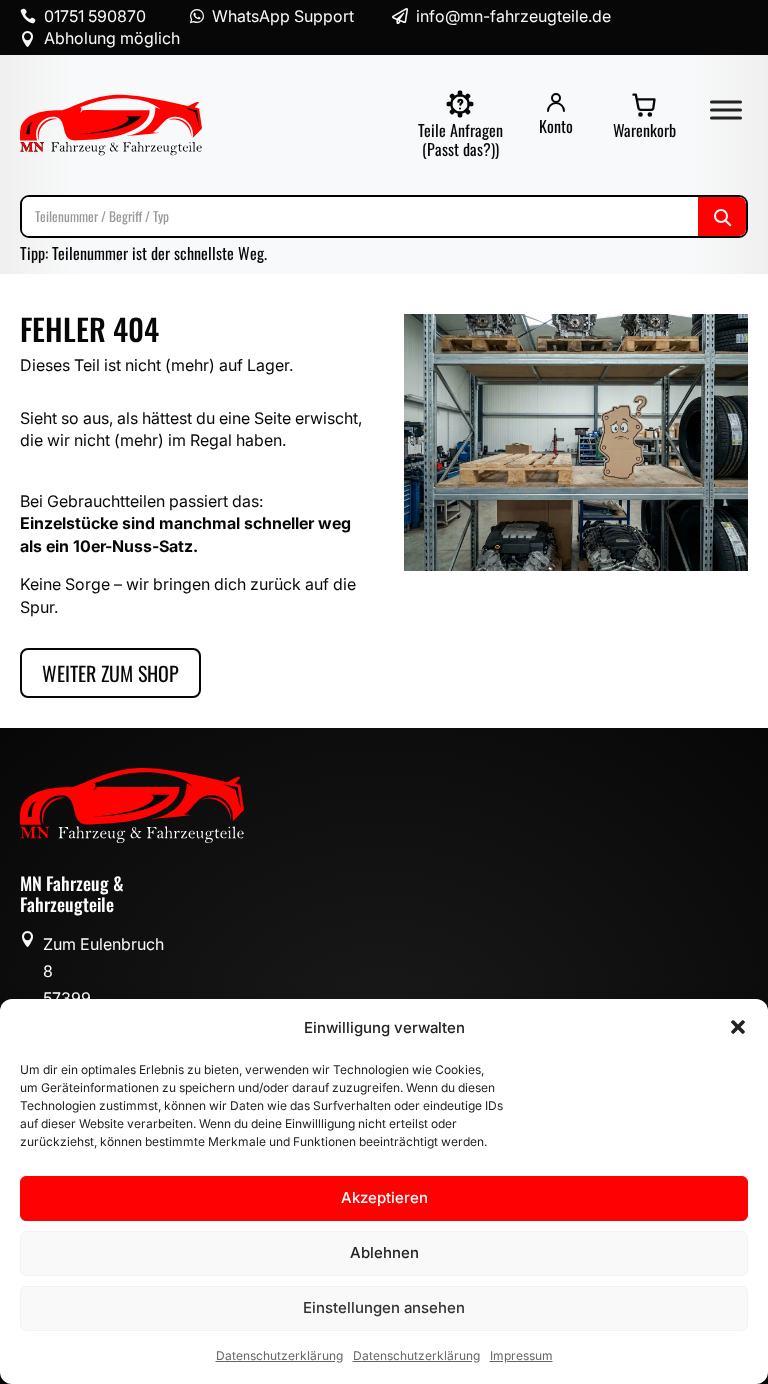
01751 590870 (95, 16)
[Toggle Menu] (726, 109)
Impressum (521, 1355)
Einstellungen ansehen (384, 1307)
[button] (738, 1027)
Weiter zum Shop (110, 673)
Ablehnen (384, 1252)
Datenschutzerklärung (279, 1355)
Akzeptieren (384, 1197)
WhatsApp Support (283, 16)
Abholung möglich (112, 38)
